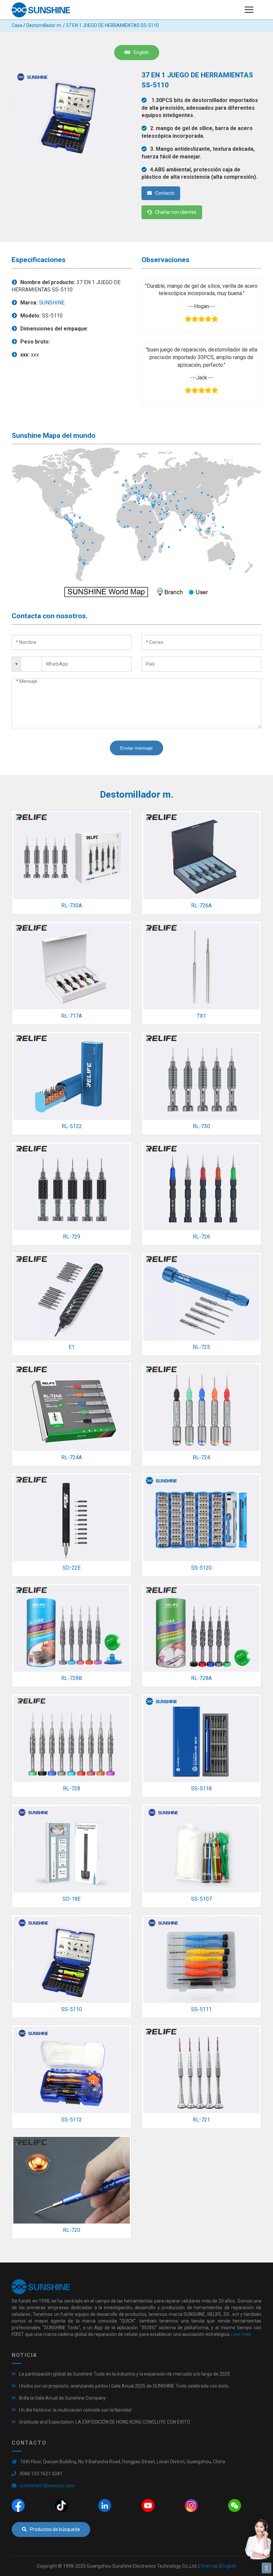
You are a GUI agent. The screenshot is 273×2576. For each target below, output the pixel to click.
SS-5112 (72, 2120)
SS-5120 (201, 1568)
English (141, 52)
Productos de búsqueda (55, 2529)
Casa (17, 25)
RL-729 (72, 1237)
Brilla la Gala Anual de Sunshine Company (62, 2398)
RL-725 (201, 1347)
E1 (72, 1347)
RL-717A (72, 1016)
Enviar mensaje (136, 748)
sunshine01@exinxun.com (47, 2486)
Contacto (165, 193)
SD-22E (72, 1568)
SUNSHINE (52, 303)
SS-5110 (72, 2009)
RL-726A (201, 906)
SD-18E (72, 1899)
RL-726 (201, 1237)
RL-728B (72, 1678)
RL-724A (72, 1457)
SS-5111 (201, 2009)
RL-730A (72, 906)
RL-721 (201, 2120)
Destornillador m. (44, 25)
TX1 (201, 1016)
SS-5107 (201, 1899)
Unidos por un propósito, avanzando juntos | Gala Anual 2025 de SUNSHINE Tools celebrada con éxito (124, 2386)
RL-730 (201, 1126)
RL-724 (201, 1457)
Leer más (241, 2334)
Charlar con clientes (176, 212)
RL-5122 (72, 1126)
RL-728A (201, 1678)
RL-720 (72, 2230)
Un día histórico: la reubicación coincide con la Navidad (75, 2410)
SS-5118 (201, 1789)
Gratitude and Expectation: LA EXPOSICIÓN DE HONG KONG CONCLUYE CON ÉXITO (105, 2422)
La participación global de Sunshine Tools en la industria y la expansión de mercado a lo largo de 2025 (125, 2374)
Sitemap (209, 2566)
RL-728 (72, 1789)
